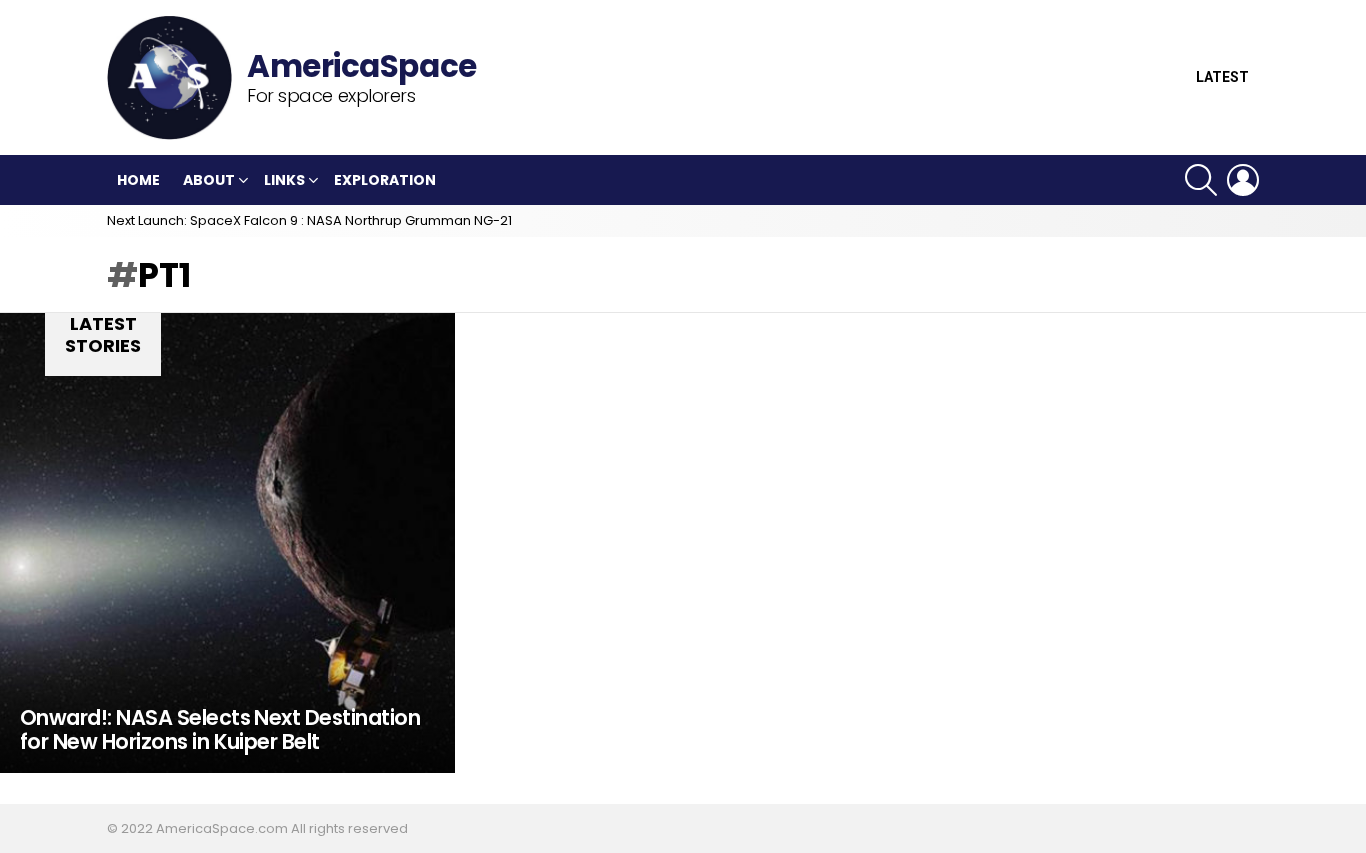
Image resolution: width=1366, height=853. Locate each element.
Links (284, 180)
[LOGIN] (1243, 180)
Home (138, 180)
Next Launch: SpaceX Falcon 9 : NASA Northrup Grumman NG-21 (309, 220)
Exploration (385, 180)
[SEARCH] (1201, 180)
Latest (1222, 77)
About (209, 180)
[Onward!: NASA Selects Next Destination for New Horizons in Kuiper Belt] (227, 543)
